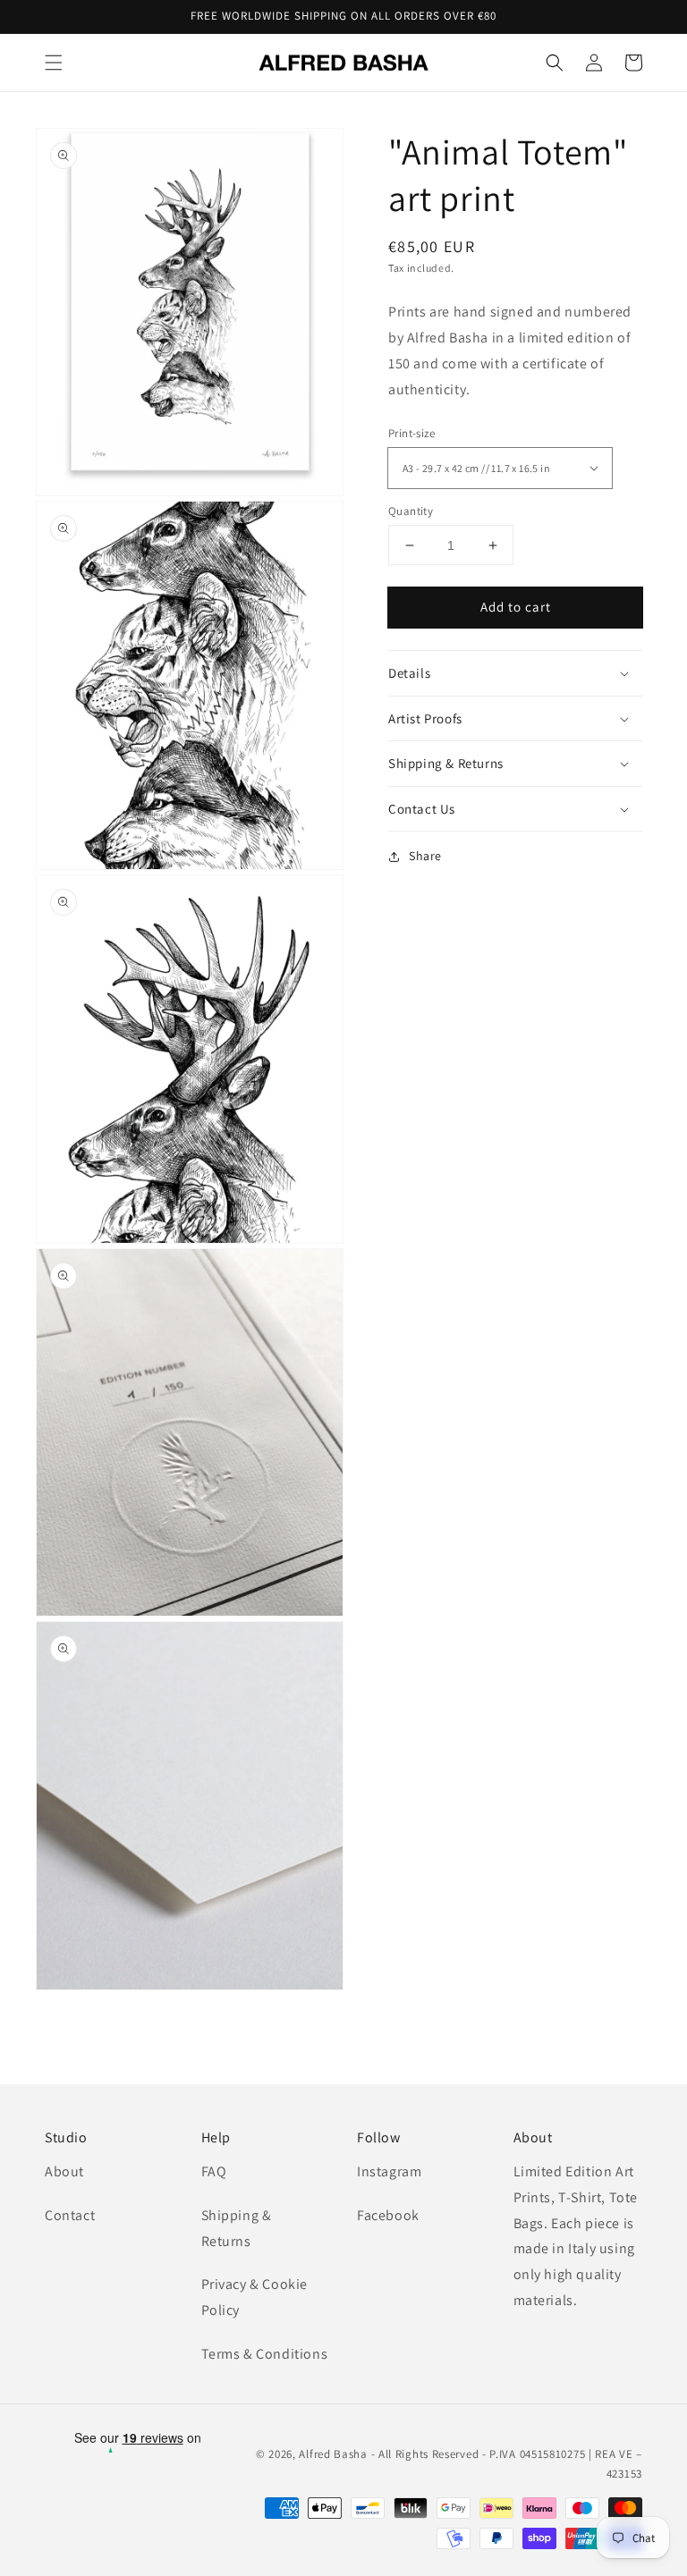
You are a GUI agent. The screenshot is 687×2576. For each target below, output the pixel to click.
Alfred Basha (333, 2454)
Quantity (411, 511)
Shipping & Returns (237, 2228)
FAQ (214, 2171)
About (64, 2171)
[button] (54, 63)
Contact (70, 2215)
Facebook (388, 2215)
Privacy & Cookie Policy (255, 2297)
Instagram (389, 2171)
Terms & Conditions (265, 2354)
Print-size (411, 433)
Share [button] (425, 856)
